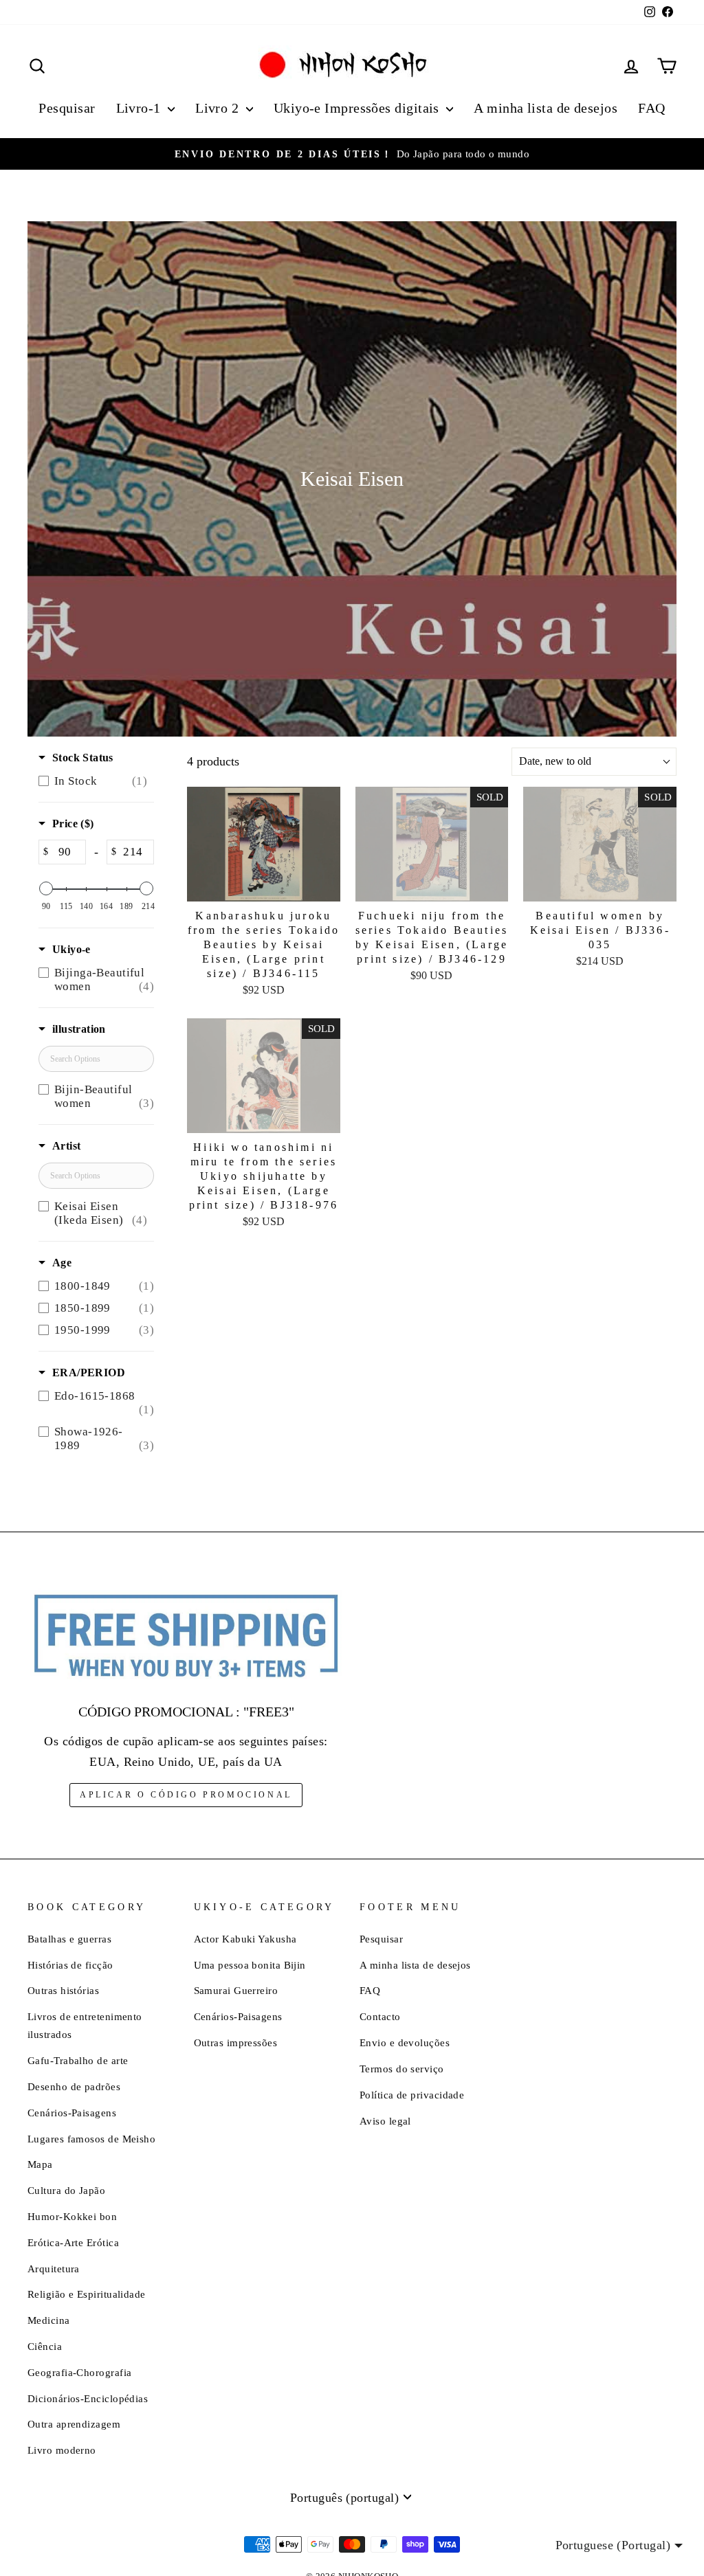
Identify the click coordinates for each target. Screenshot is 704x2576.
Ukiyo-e (71, 949)
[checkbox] (93, 781)
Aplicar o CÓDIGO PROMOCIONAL (186, 1795)
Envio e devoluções (405, 2042)
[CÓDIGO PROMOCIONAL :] (186, 1637)
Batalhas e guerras (69, 1939)
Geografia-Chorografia (79, 2372)
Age (62, 1263)
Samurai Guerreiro (236, 1990)
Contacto (380, 2016)
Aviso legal (385, 2121)
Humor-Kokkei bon (72, 2216)
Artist (66, 1146)
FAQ (651, 108)
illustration (79, 1029)
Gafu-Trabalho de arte (78, 2060)
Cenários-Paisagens (72, 2113)
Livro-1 (141, 108)
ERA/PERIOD (89, 1373)
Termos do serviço (402, 2069)
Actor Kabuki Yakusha (245, 1939)
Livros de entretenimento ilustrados (85, 2025)
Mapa (40, 2164)
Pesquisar (67, 108)
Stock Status (83, 758)
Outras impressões (236, 2042)
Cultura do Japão (66, 2190)
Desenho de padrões (74, 2086)
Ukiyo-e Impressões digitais (359, 108)
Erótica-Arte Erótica (73, 2242)
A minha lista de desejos (546, 108)
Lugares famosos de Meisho (91, 2139)
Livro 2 (219, 108)
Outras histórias (63, 1990)
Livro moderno (62, 2450)
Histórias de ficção (70, 1965)
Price (73, 824)
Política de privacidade (412, 2095)
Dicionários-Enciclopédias (88, 2398)
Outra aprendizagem (74, 2424)
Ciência (45, 2346)
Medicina (49, 2320)
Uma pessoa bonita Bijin (250, 1965)
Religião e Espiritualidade (87, 2294)
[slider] (46, 888)
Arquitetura (54, 2269)
